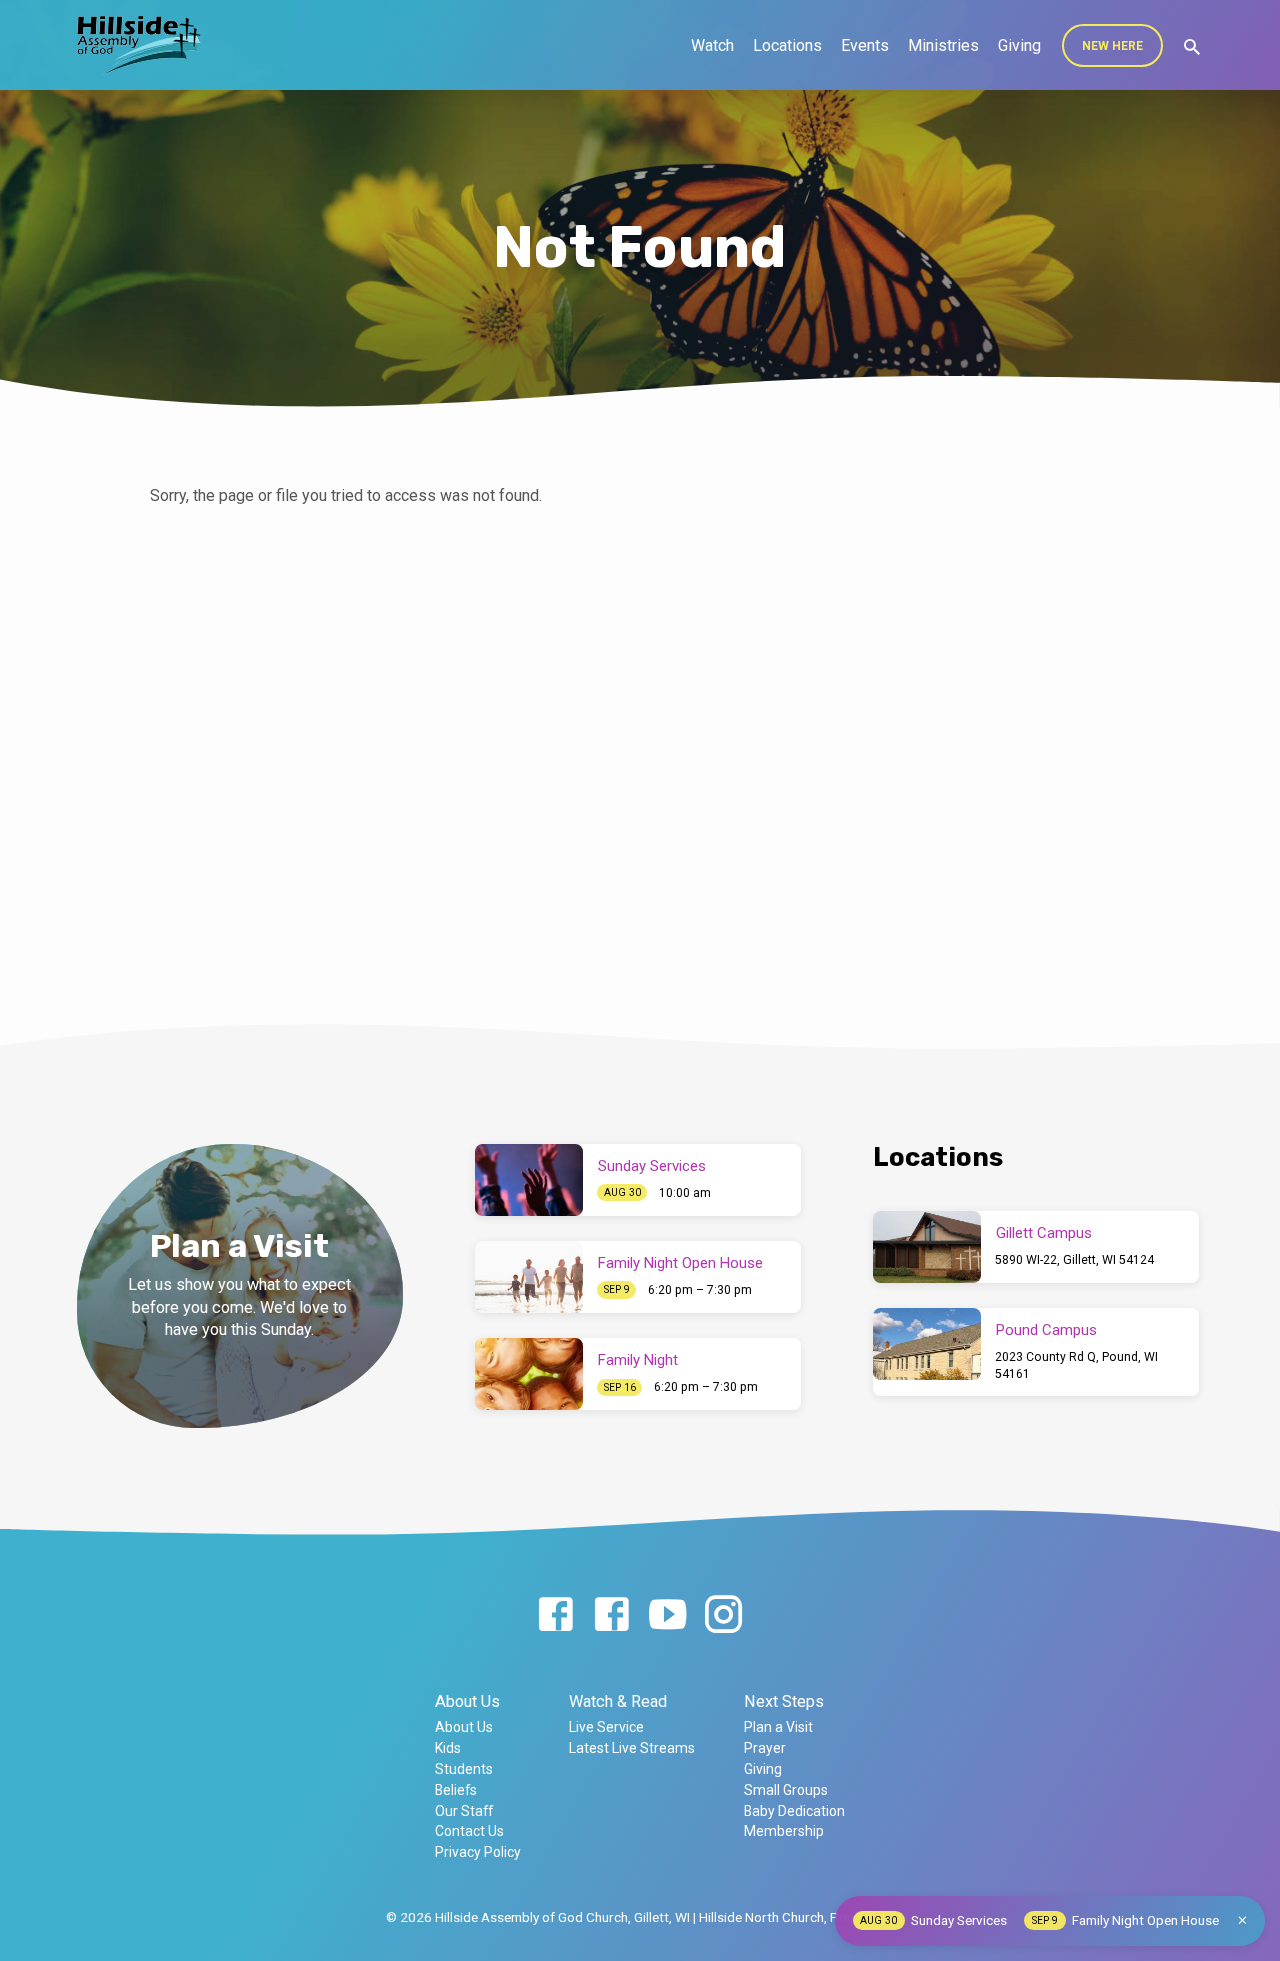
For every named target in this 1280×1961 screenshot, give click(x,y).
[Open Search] (1192, 47)
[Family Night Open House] (529, 1277)
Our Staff (464, 1811)
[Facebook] (555, 1615)
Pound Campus (1046, 1330)
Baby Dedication (794, 1811)
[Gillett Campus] (927, 1247)
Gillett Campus (1044, 1233)
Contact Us (469, 1831)
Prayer (765, 1748)
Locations (787, 45)
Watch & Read (618, 1701)
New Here (1112, 46)
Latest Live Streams (632, 1748)
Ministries (943, 45)
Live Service (606, 1727)
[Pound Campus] (927, 1344)
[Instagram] (723, 1615)
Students (464, 1769)
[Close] (1242, 1920)
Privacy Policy (478, 1852)
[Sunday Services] (529, 1180)
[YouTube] (667, 1615)
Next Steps (784, 1701)
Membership (784, 1831)
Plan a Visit (778, 1727)
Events (865, 45)
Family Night (638, 1360)
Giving (1019, 45)
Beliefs (456, 1790)
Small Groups (786, 1790)
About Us (467, 1701)
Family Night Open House (680, 1263)
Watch (712, 45)
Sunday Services (652, 1166)
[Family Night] (529, 1374)
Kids (448, 1748)
